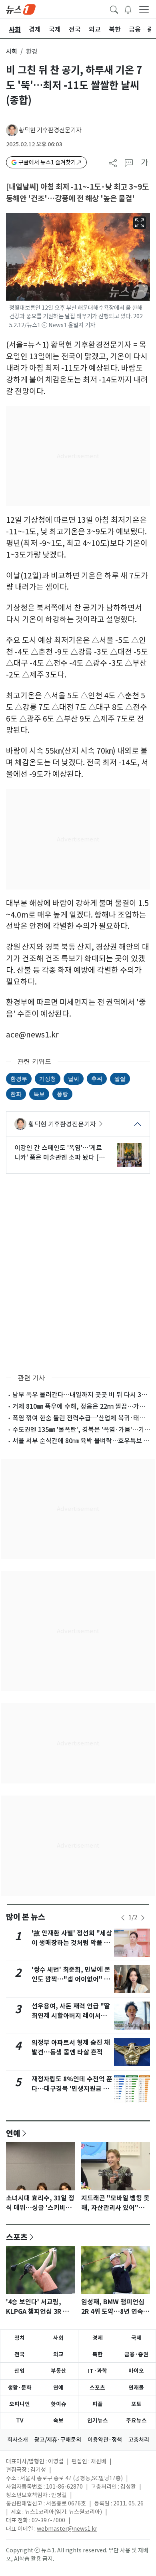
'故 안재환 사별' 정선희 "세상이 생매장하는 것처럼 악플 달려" (72, 1943)
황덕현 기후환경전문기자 (50, 130)
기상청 (48, 1079)
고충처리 (139, 2440)
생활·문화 (20, 2388)
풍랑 (62, 1094)
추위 (97, 1079)
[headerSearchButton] (114, 9)
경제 (98, 2338)
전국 (20, 2354)
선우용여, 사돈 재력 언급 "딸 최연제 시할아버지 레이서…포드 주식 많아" (71, 2016)
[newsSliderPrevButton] (123, 1918)
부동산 (59, 2371)
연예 (13, 2133)
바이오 (136, 2371)
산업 (20, 2371)
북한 (98, 2354)
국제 (136, 2338)
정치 (20, 2338)
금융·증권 (136, 2354)
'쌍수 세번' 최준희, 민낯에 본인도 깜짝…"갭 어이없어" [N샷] (71, 1979)
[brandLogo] (21, 9)
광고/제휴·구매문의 (58, 2440)
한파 (16, 1094)
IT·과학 (98, 2371)
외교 (58, 2354)
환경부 (19, 1079)
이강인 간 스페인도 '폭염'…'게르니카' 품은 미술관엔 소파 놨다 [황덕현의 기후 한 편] (60, 1153)
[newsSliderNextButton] (143, 1918)
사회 (12, 52)
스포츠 (17, 2237)
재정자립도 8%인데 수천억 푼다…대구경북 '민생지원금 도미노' (72, 2089)
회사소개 (18, 2440)
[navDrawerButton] (144, 9)
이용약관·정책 (105, 2440)
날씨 (74, 1079)
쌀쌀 (120, 1079)
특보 (39, 1094)
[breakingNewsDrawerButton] (128, 9)
